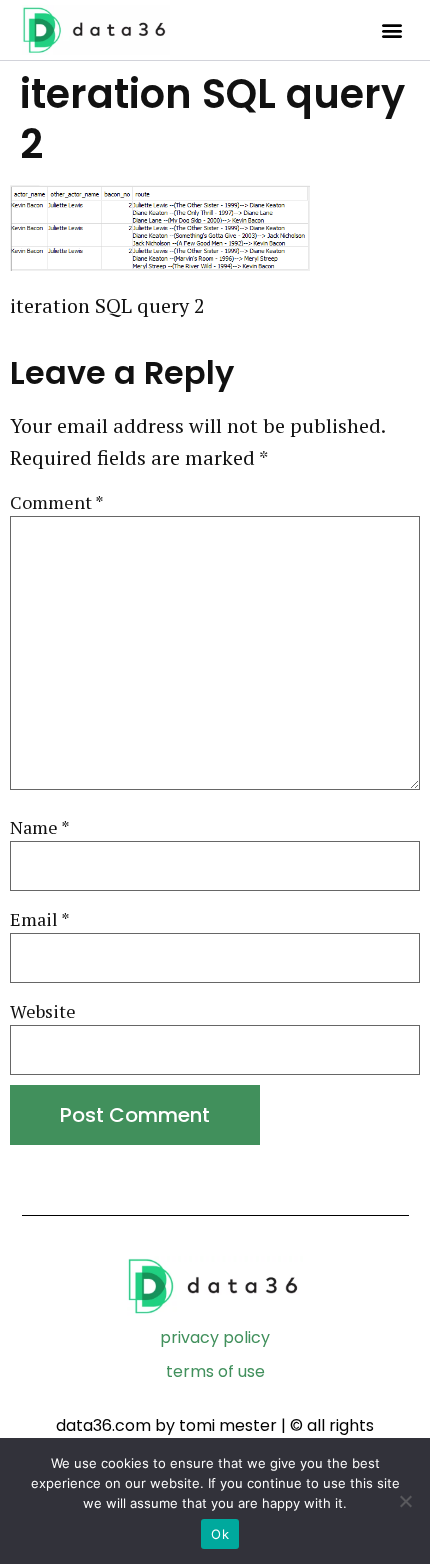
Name (40, 827)
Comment (57, 502)
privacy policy (215, 1337)
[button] (391, 30)
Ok (220, 1534)
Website (43, 1011)
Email (40, 919)
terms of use (215, 1371)
